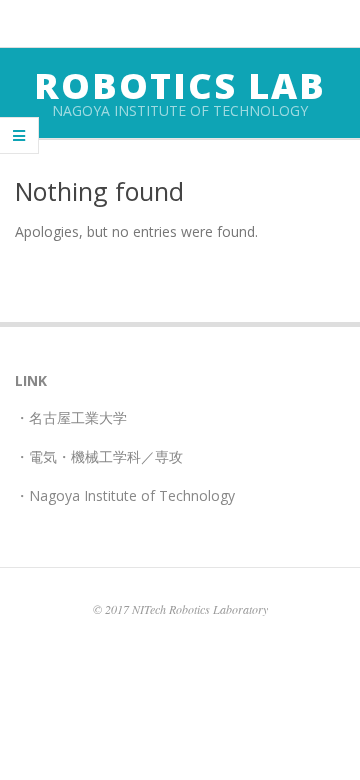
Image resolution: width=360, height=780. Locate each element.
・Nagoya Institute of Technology (125, 495)
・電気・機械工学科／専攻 (99, 456)
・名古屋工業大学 (71, 417)
